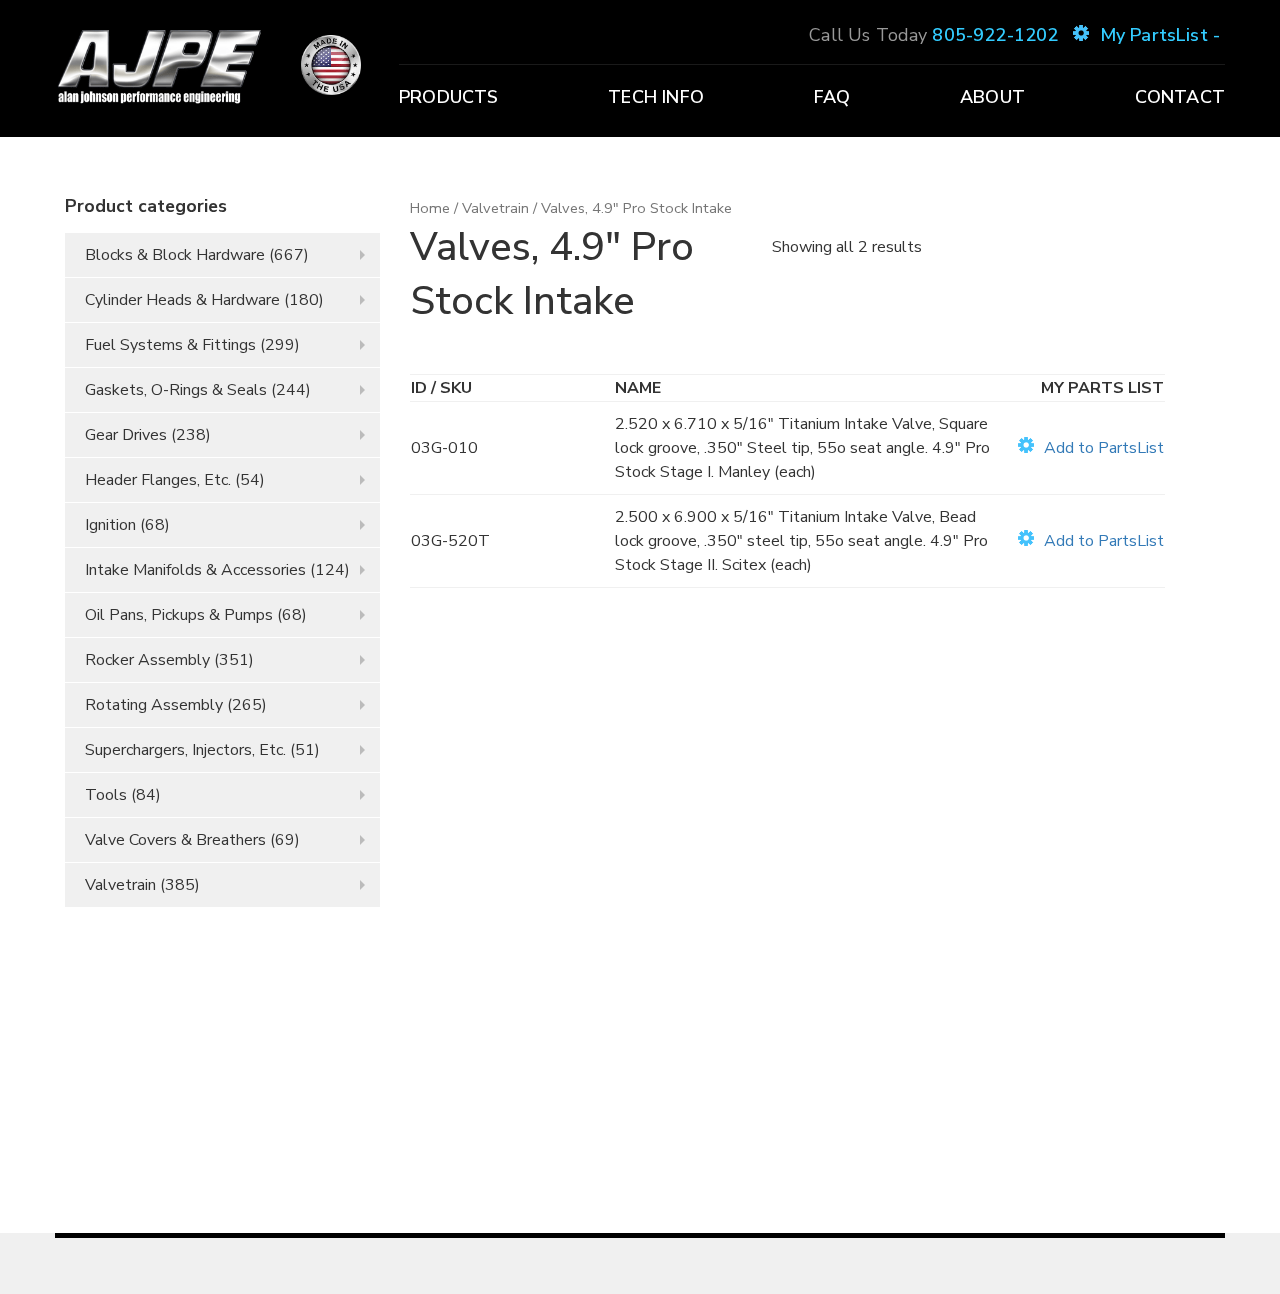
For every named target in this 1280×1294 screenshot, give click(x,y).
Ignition (110, 525)
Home (430, 208)
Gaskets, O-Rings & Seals (176, 390)
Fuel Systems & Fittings (170, 345)
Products (448, 97)
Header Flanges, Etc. (158, 480)
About (992, 97)
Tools (106, 795)
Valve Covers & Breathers (175, 840)
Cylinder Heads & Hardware (182, 300)
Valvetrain (120, 885)
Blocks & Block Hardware (175, 255)
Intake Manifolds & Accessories (195, 570)
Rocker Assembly (147, 660)
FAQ (832, 97)
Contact (1180, 97)
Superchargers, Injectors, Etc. (185, 750)
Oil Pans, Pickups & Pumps (179, 615)
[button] (1091, 448)
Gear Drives (126, 435)
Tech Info (656, 97)
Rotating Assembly (154, 705)
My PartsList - (1160, 35)
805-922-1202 (995, 35)
